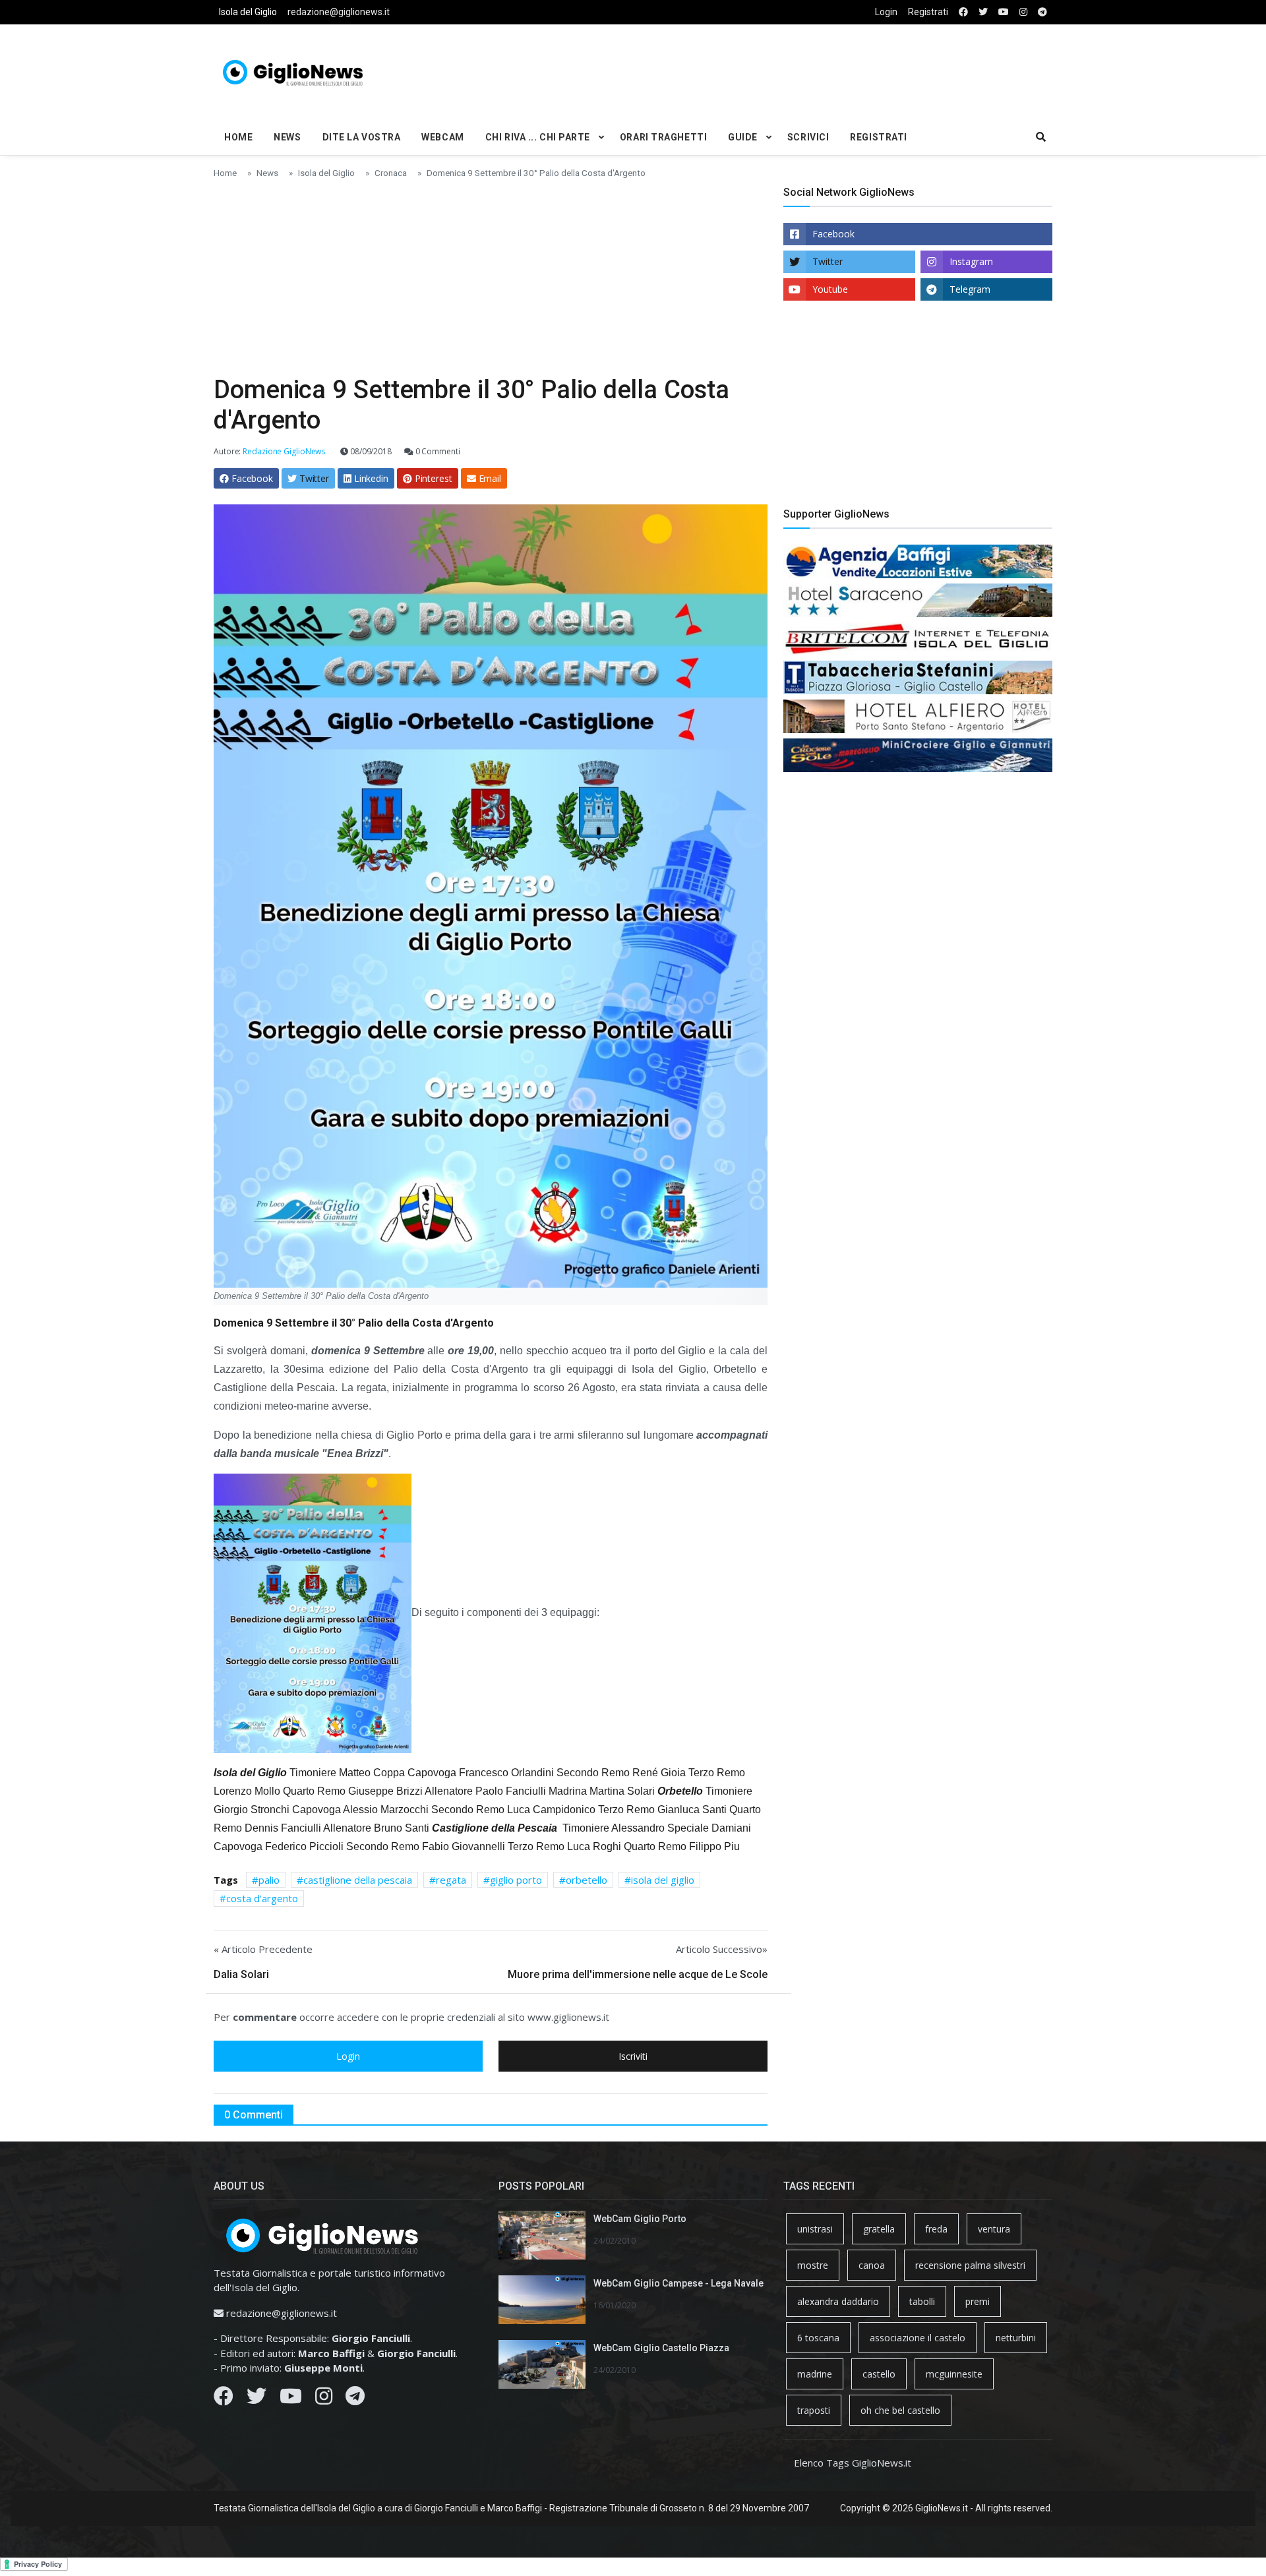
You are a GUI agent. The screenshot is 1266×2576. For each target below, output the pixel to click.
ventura (994, 2229)
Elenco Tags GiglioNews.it (853, 2463)
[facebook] (963, 12)
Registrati (928, 12)
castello (879, 2374)
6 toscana (818, 2338)
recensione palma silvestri (970, 2265)
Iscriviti (633, 2056)
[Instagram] (324, 2399)
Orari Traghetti (663, 137)
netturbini (1016, 2338)
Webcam (442, 137)
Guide (743, 137)
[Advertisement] (775, 70)
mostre (813, 2265)
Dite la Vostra (362, 137)
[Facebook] (224, 2399)
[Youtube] (291, 2399)
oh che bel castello (900, 2410)
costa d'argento (262, 1898)
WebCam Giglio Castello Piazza (661, 2348)
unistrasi (815, 2229)
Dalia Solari (241, 1974)
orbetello (587, 1880)
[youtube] (1004, 12)
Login (886, 12)
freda (936, 2229)
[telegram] (1042, 12)
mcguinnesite (954, 2374)
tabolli (922, 2301)
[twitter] (983, 12)
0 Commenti (437, 451)
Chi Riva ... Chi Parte (538, 137)
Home (238, 137)
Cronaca (391, 173)
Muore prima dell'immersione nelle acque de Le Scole (638, 1974)
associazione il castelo (918, 2338)
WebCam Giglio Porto (640, 2219)
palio (269, 1880)
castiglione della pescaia (358, 1880)
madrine (815, 2374)
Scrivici (808, 137)
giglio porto (516, 1880)
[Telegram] (355, 2399)
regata (451, 1880)
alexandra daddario (838, 2301)
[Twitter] (256, 2399)
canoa (872, 2265)
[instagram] (1023, 12)
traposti (814, 2410)
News (287, 137)
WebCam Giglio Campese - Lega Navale (678, 2283)
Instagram (971, 261)
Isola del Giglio (248, 12)
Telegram (970, 289)
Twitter (828, 261)
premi (978, 2301)
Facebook (833, 234)
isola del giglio (663, 1880)
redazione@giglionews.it (339, 12)
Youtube (830, 289)
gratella (879, 2229)
